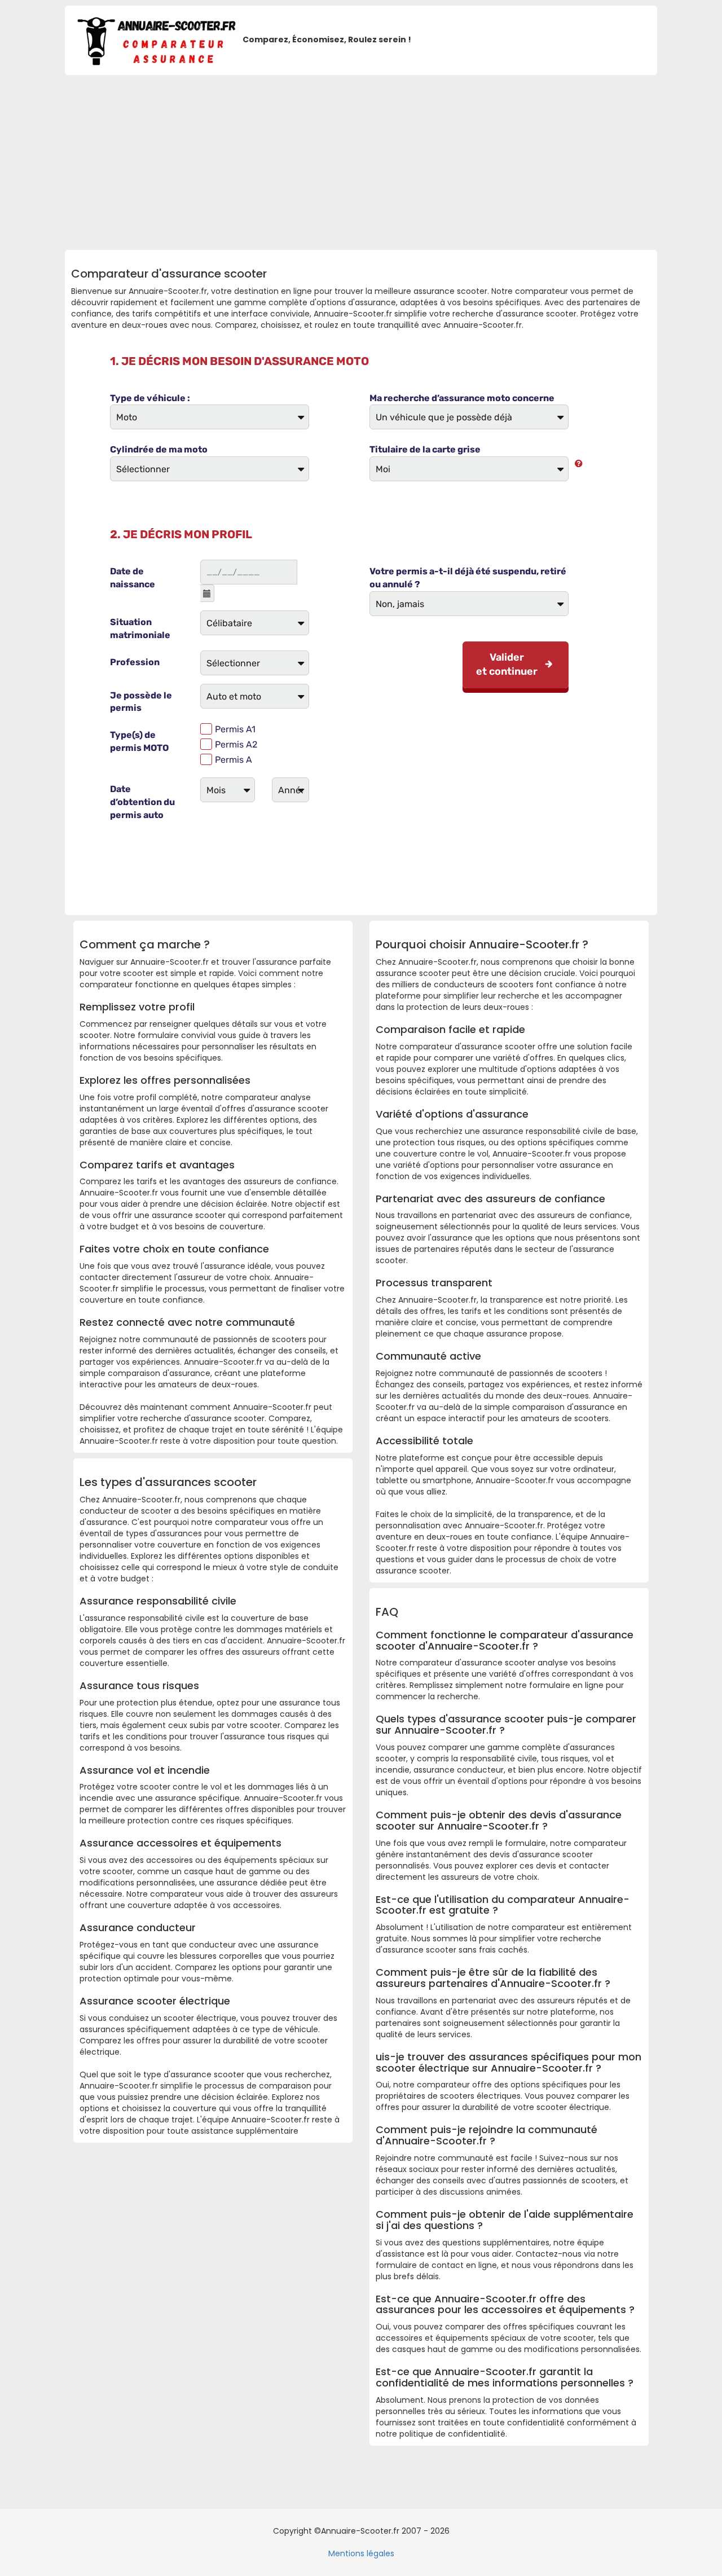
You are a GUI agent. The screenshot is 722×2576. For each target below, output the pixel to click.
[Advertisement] (361, 160)
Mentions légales (361, 2553)
